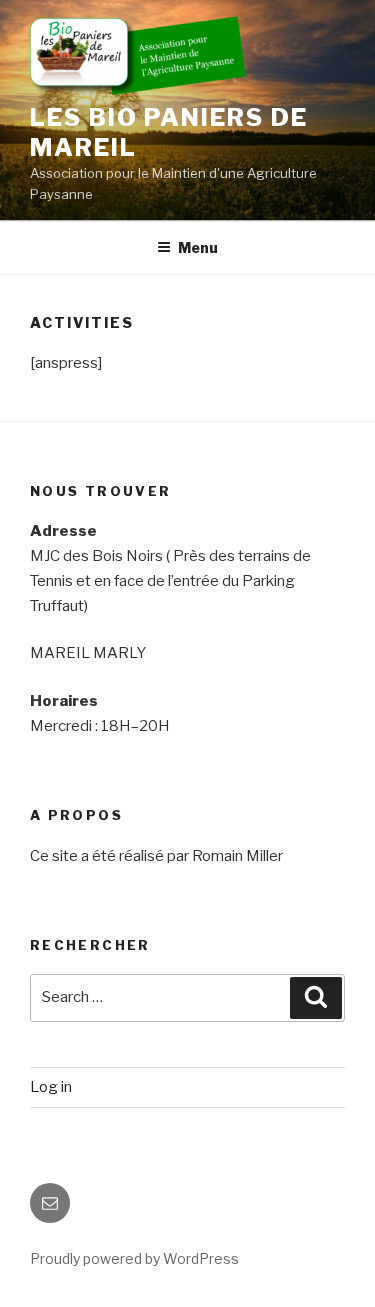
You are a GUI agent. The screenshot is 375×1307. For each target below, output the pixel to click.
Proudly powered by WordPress (134, 1258)
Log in (51, 1087)
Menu (198, 247)
